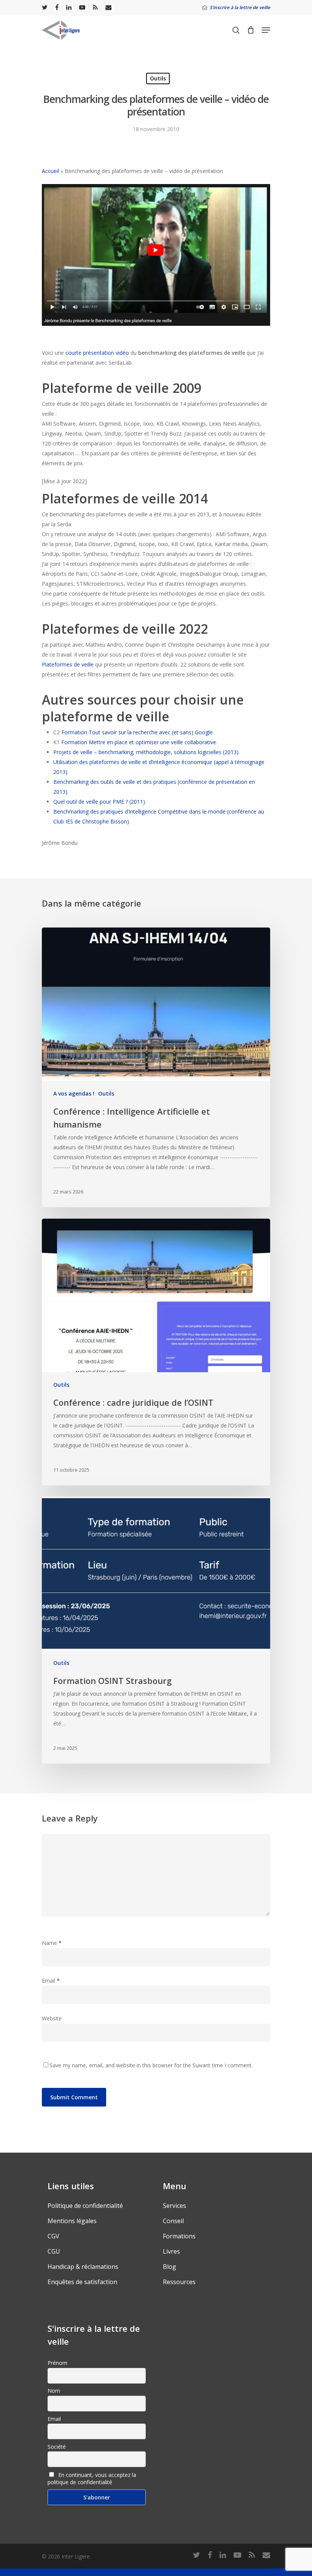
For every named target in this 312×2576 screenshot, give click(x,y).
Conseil (173, 2221)
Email (51, 1981)
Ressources (179, 2282)
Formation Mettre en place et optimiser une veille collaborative (139, 742)
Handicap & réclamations (83, 2267)
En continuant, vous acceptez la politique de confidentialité (92, 2478)
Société (57, 2447)
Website (52, 2018)
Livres (171, 2251)
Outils (158, 78)
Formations (179, 2236)
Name (52, 1943)
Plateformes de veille (68, 664)
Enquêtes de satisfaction (82, 2282)
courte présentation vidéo (98, 353)
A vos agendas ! (74, 1093)
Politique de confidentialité (85, 2206)
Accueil (50, 171)
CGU (54, 2251)
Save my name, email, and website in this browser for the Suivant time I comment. (151, 2065)
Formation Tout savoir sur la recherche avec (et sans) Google (137, 732)
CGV (53, 2236)
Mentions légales (72, 2221)
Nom (54, 2391)
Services (174, 2206)
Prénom (57, 2363)
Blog (170, 2267)
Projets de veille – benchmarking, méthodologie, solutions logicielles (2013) (146, 752)
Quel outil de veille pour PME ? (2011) (99, 802)
